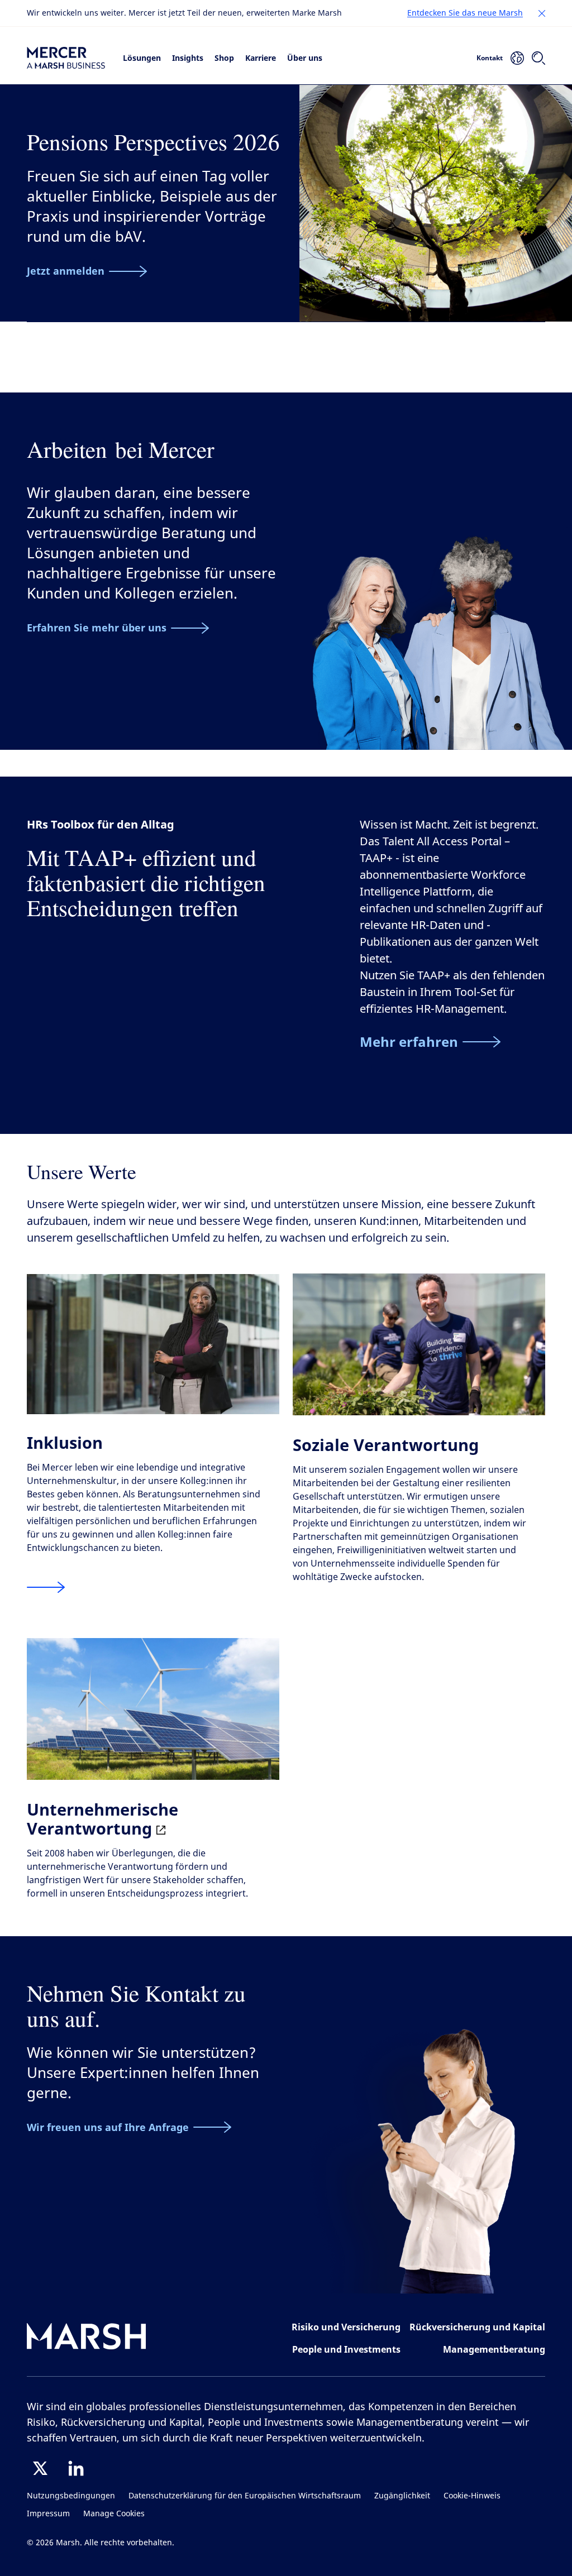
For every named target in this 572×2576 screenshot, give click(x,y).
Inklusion (65, 1442)
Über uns (305, 58)
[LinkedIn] (76, 2468)
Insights (188, 58)
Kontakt (490, 58)
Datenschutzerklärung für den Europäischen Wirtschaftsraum (245, 2496)
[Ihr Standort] (517, 58)
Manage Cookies (114, 2514)
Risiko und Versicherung (346, 2327)
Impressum (48, 2514)
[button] (542, 13)
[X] (40, 2468)
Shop (224, 58)
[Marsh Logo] (87, 2338)
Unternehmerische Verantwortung (103, 1819)
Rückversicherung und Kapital (477, 2327)
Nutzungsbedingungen (71, 2496)
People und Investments (346, 2349)
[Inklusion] (46, 1588)
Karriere (261, 58)
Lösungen (142, 58)
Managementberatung (494, 2349)
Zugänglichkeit (402, 2496)
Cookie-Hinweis (472, 2496)
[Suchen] (538, 58)
